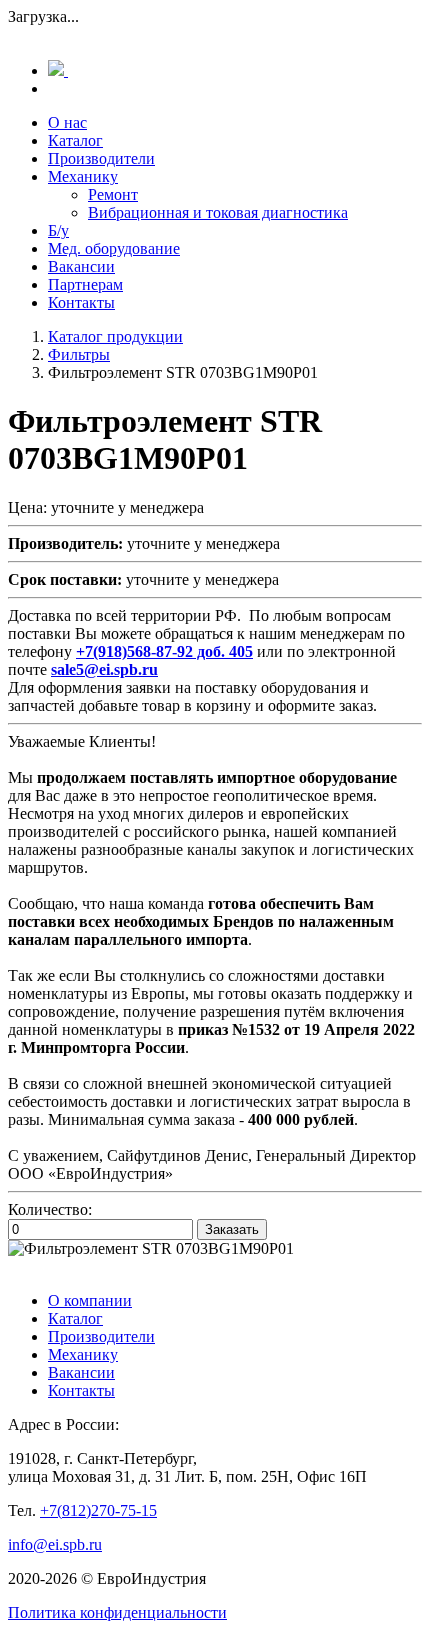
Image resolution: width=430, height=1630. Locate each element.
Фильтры (79, 354)
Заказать (232, 1229)
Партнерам (85, 284)
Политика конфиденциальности (117, 1612)
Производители (101, 158)
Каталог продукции (115, 336)
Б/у (58, 230)
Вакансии (81, 266)
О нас (67, 122)
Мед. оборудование (114, 248)
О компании (90, 1300)
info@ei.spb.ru (55, 1544)
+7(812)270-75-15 (98, 1510)
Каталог (75, 140)
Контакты (81, 302)
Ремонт (113, 194)
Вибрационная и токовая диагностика (218, 212)
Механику (83, 176)
